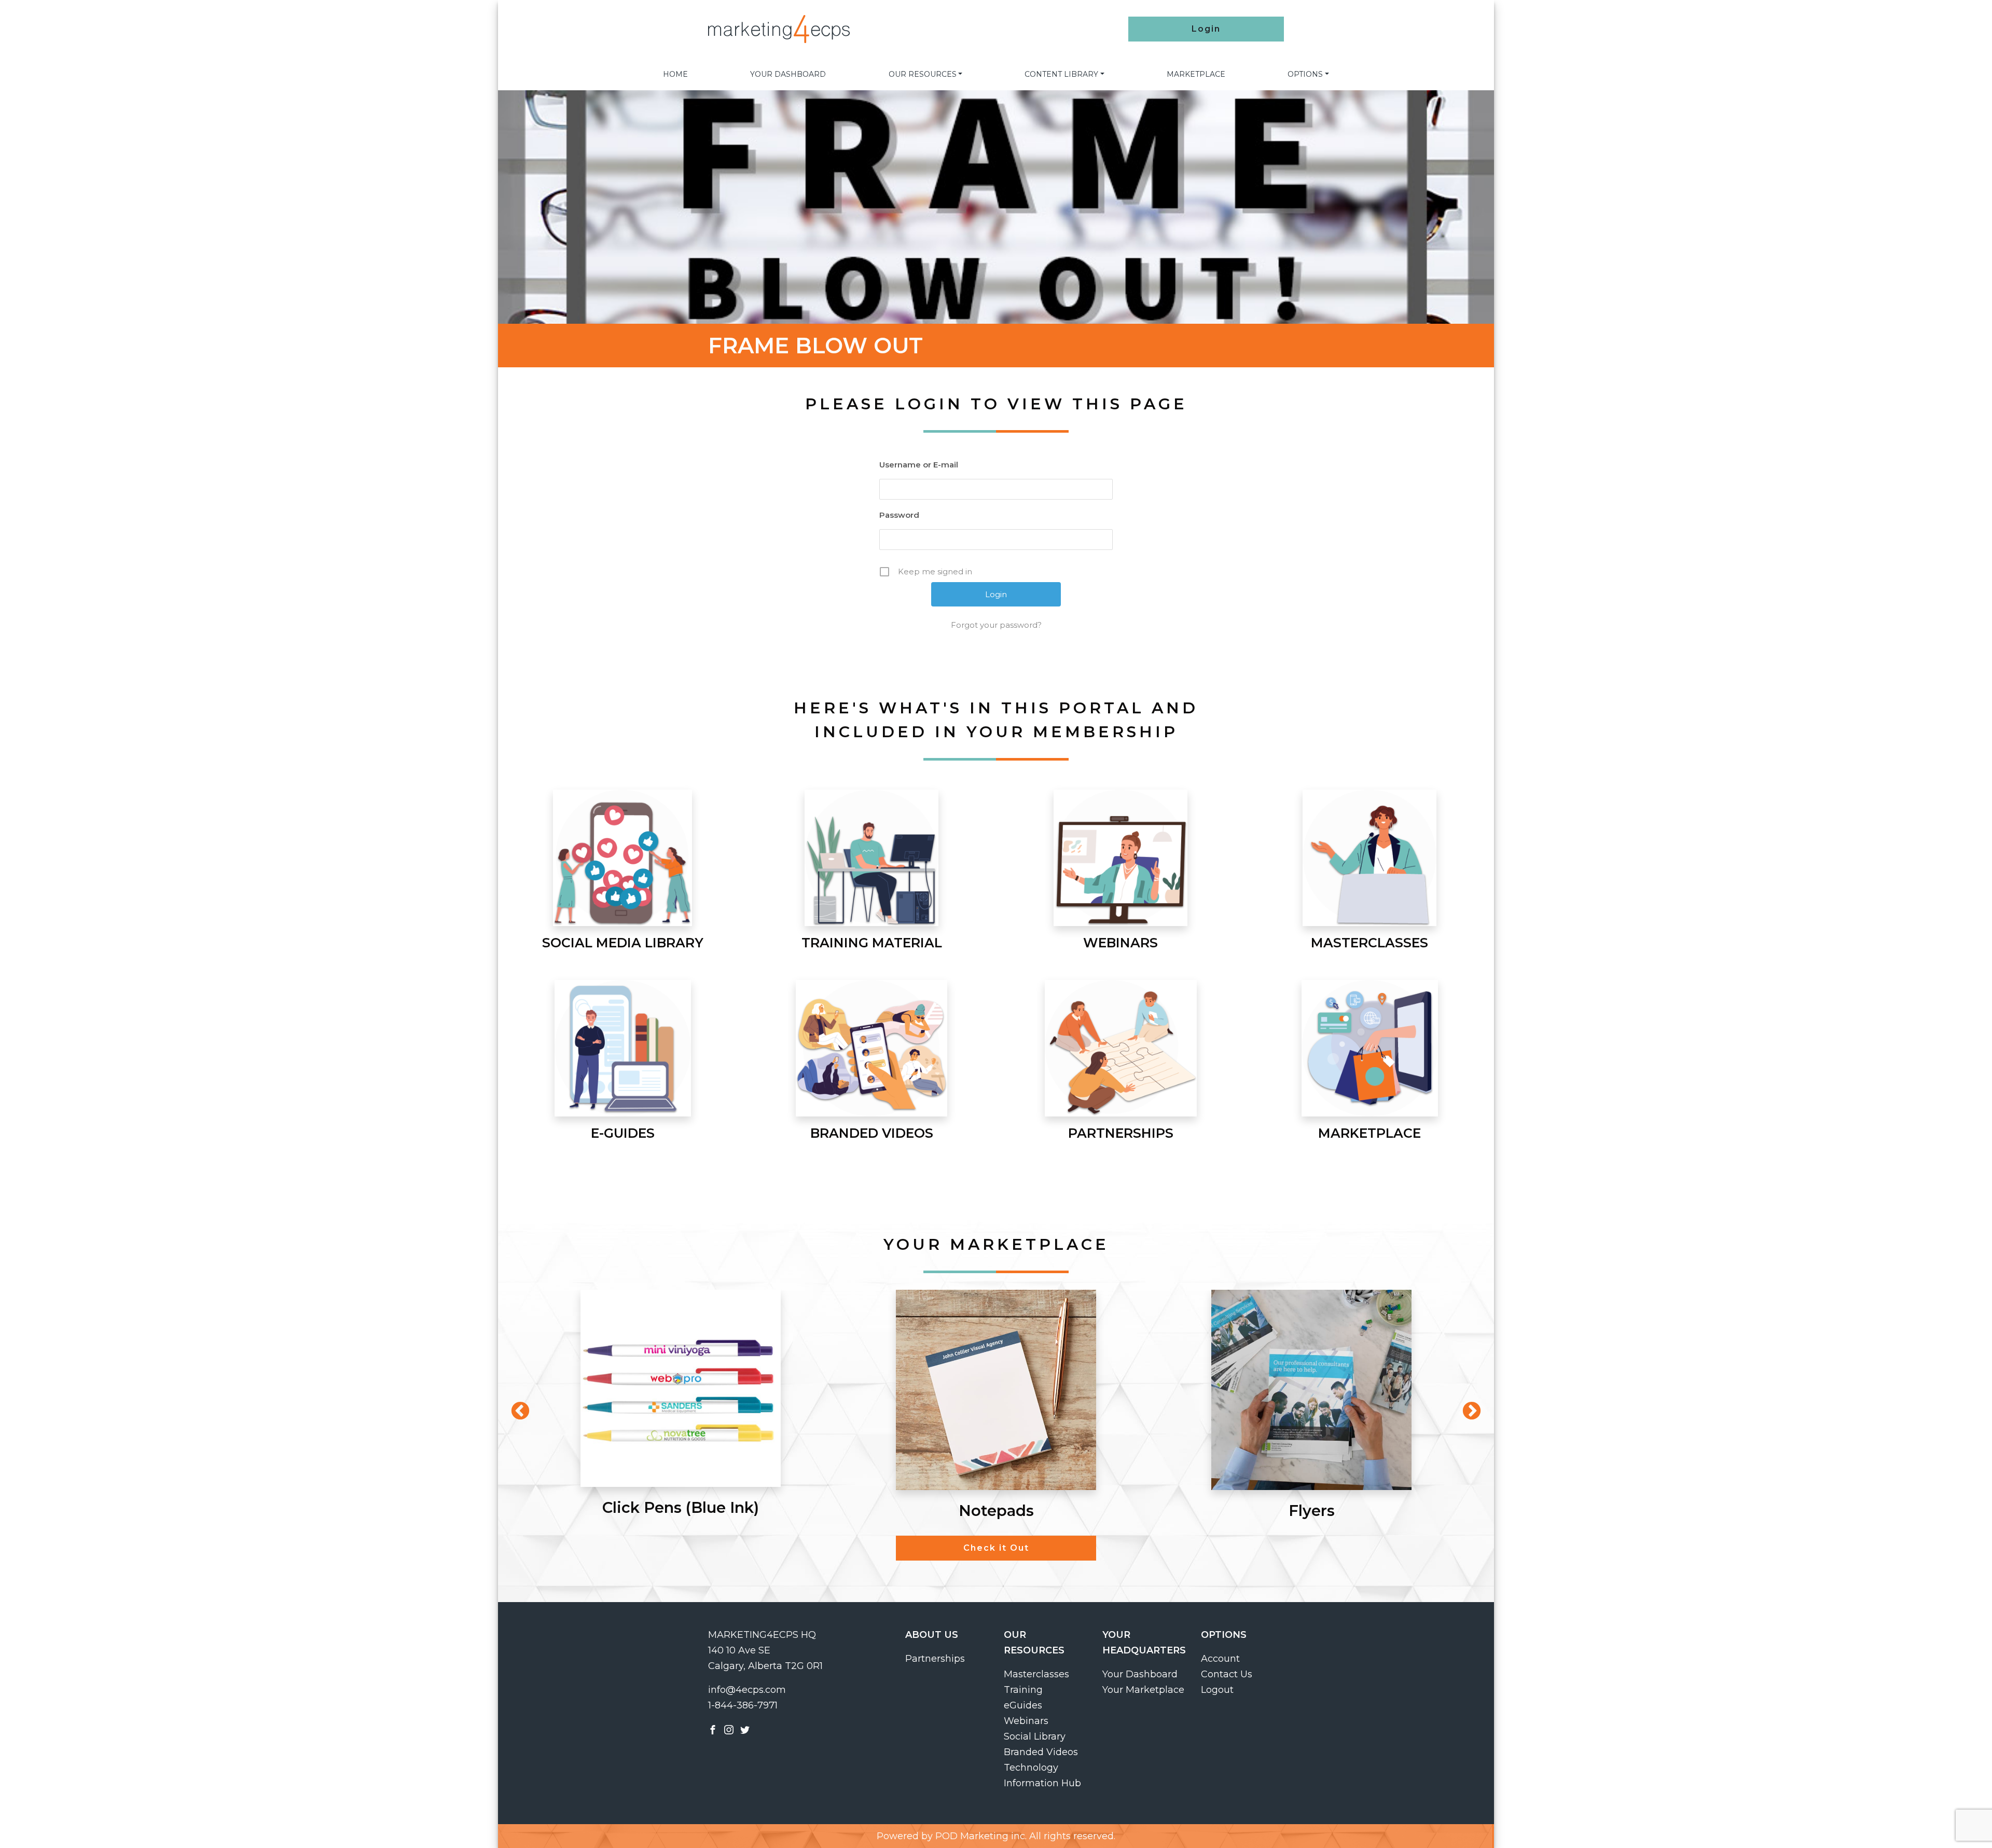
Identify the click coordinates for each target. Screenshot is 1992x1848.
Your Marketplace (1143, 1690)
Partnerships (935, 1659)
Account (1220, 1659)
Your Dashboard (788, 74)
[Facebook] (713, 1729)
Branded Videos (1041, 1752)
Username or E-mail (919, 465)
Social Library (1035, 1736)
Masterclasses (1036, 1674)
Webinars (1026, 1721)
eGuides (1023, 1705)
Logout (1217, 1690)
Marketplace (1196, 74)
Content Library (1061, 74)
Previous (515, 1406)
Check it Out (996, 1548)
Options (1305, 74)
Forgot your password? (996, 625)
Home (675, 74)
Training (1023, 1690)
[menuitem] (675, 74)
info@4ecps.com (747, 1690)
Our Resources (923, 74)
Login (1206, 29)
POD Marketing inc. (981, 1836)
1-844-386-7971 (743, 1705)
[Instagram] (729, 1729)
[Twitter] (745, 1729)
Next (1467, 1406)
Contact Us (1227, 1674)
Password (899, 515)
